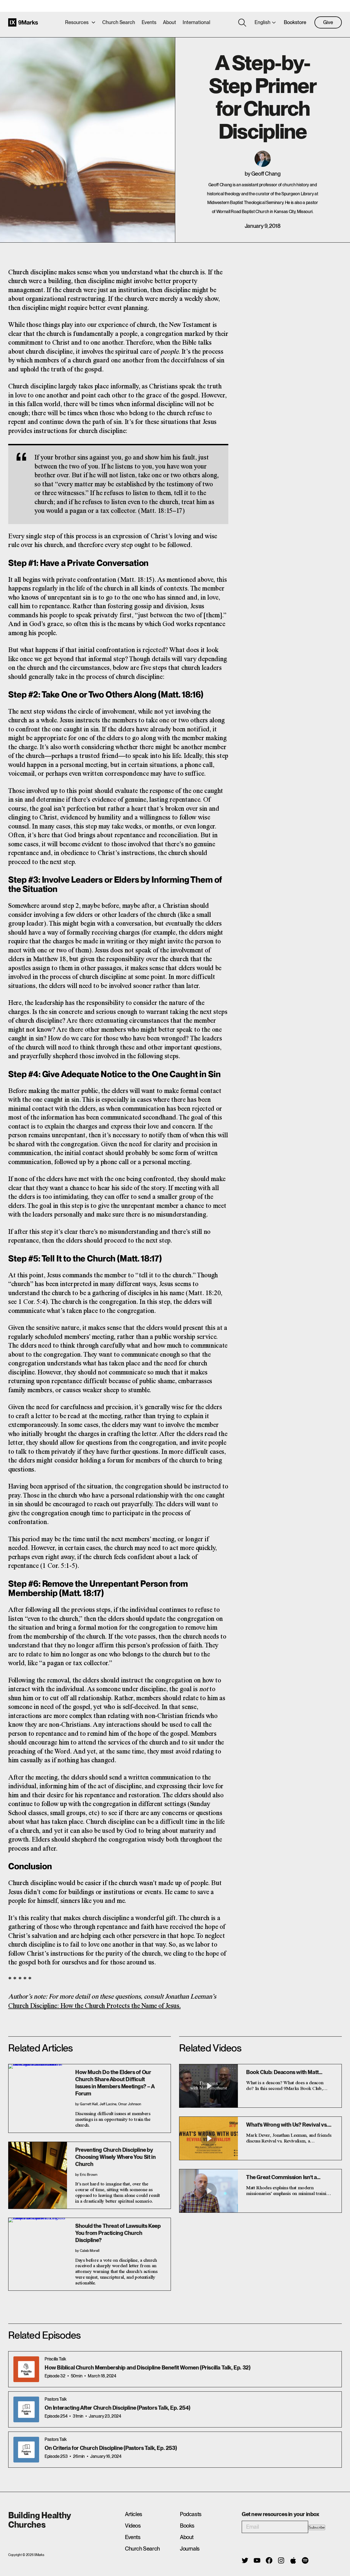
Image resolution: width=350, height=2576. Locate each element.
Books (187, 2526)
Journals (190, 2549)
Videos (133, 2526)
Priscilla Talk (55, 2359)
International (196, 22)
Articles (134, 2514)
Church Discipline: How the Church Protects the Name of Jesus (94, 2006)
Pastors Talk (56, 2399)
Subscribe (317, 2527)
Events (149, 22)
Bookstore (295, 22)
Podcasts (191, 2514)
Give (328, 22)
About (170, 22)
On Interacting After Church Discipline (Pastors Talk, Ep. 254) (117, 2408)
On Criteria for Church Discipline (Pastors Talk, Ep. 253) (111, 2448)
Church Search (119, 22)
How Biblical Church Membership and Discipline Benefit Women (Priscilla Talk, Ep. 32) (147, 2368)
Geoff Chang (266, 174)
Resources (77, 22)
